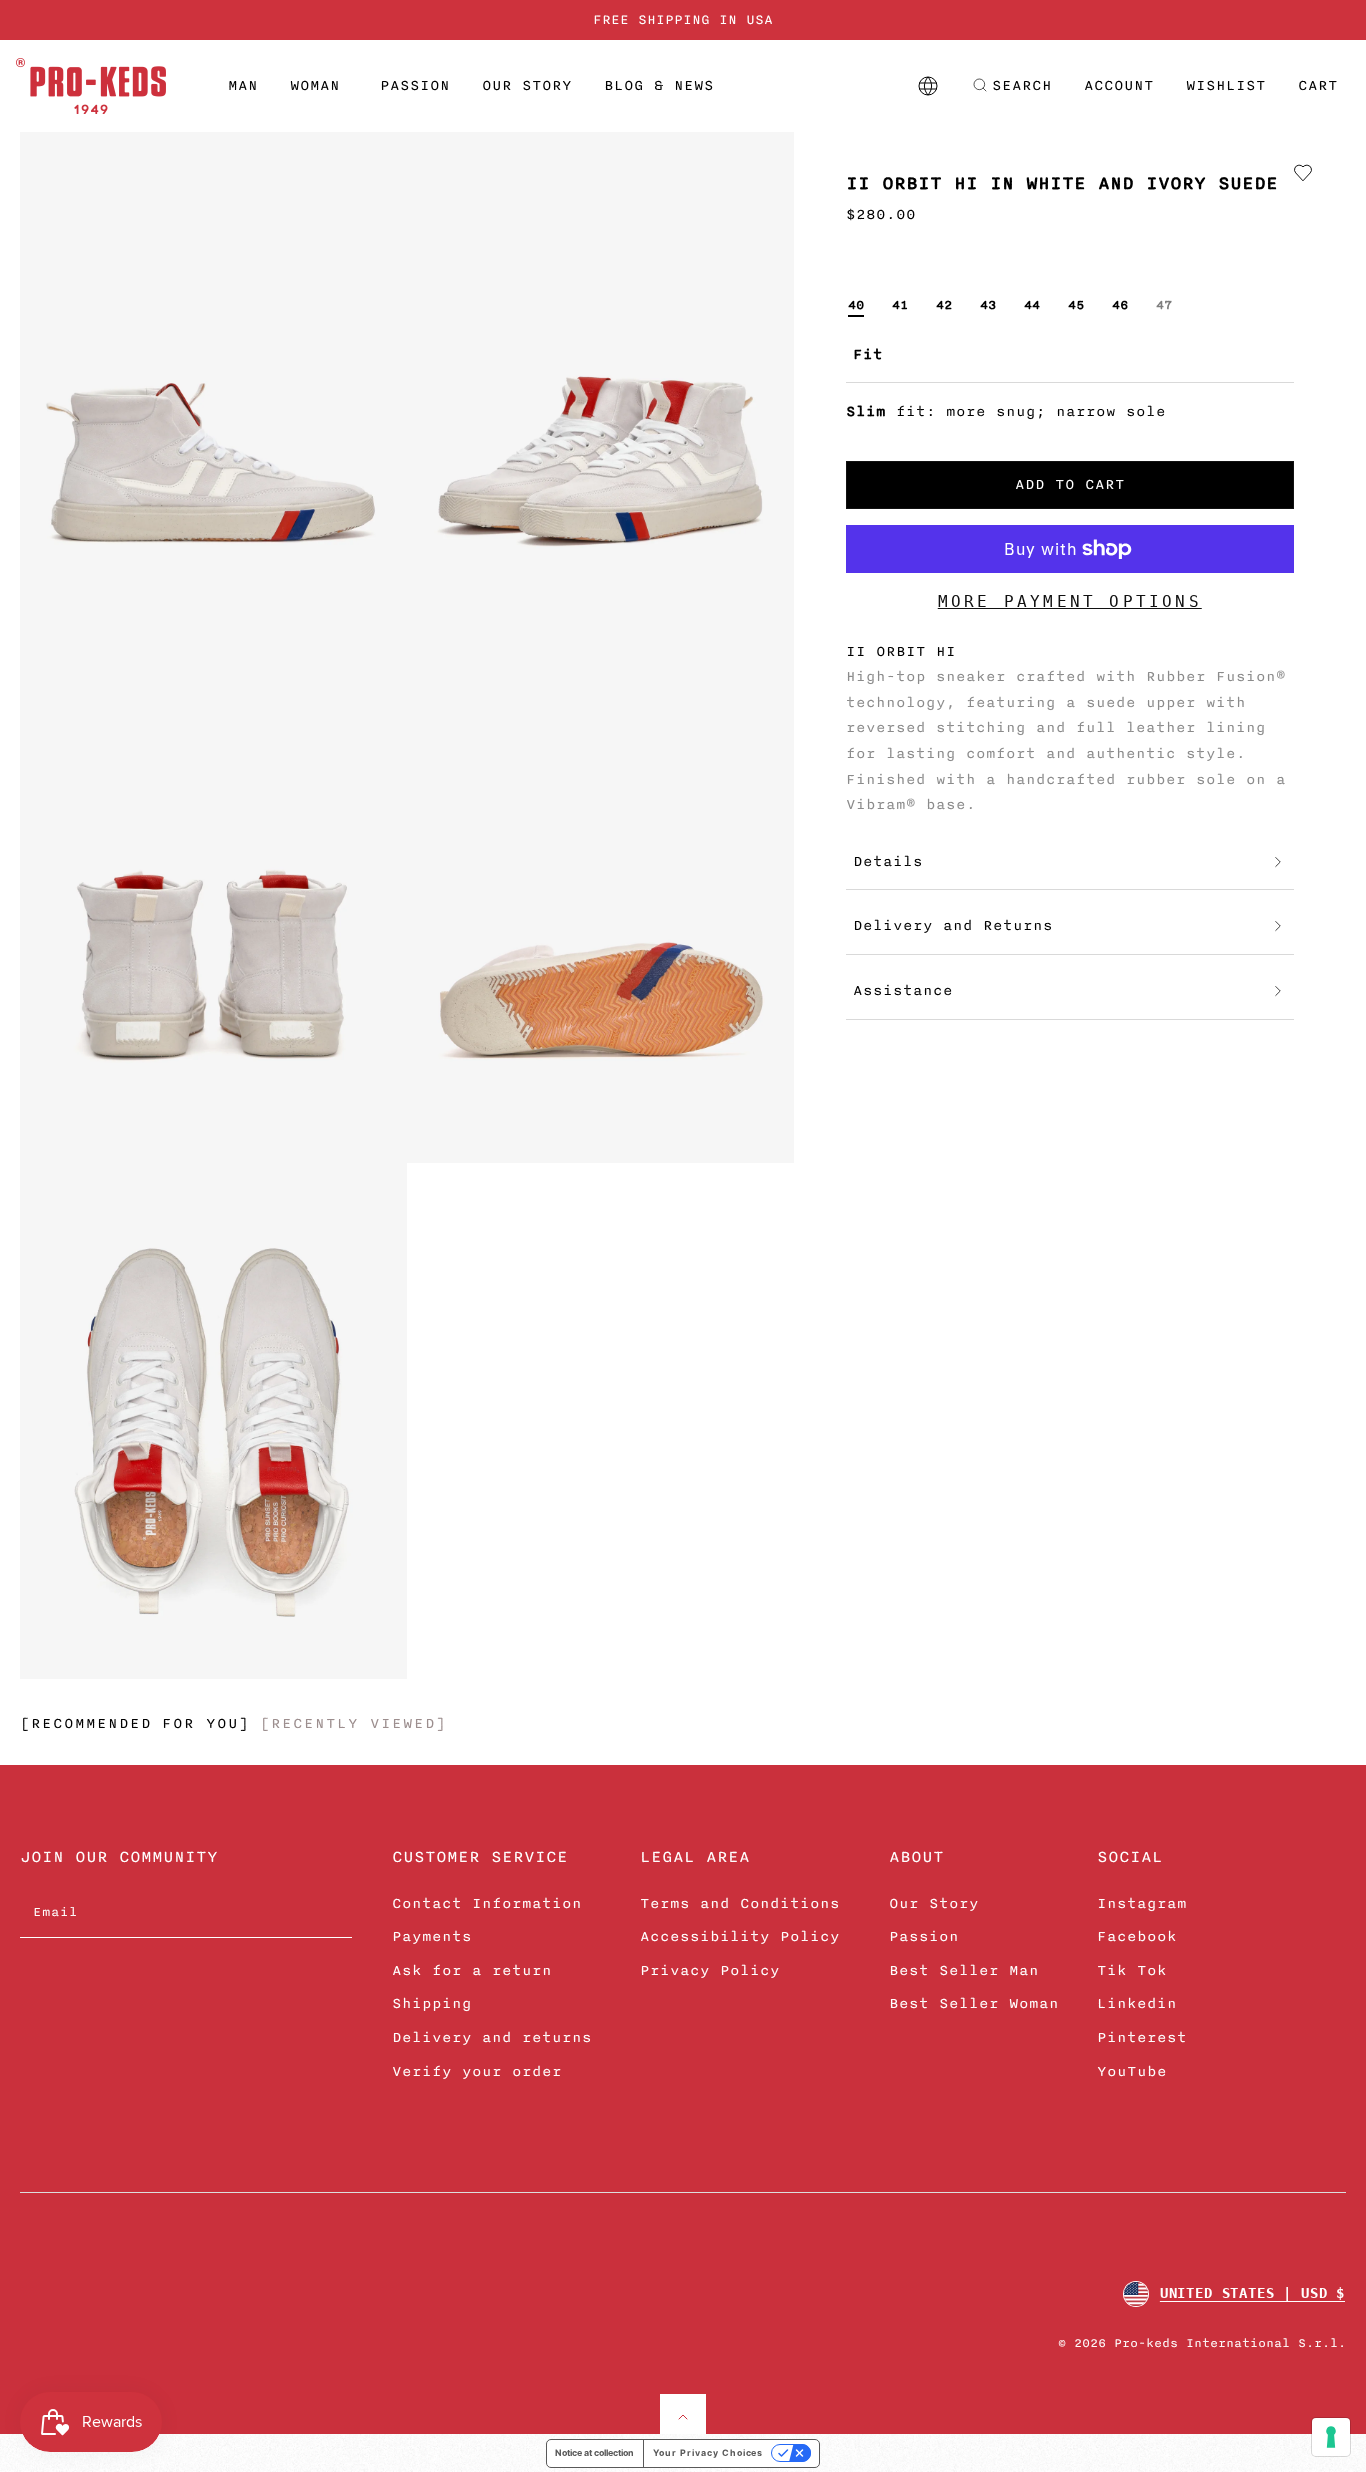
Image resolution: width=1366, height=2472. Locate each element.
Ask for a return (472, 1970)
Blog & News (659, 85)
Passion (415, 85)
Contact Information (487, 1903)
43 (988, 305)
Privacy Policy (710, 1970)
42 (944, 305)
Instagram (1142, 1903)
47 (1164, 305)
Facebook (1137, 1936)
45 (1076, 305)
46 (1120, 305)
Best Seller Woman (974, 2003)
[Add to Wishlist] (1303, 173)
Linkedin (1137, 2003)
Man (243, 85)
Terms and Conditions (740, 1903)
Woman (315, 85)
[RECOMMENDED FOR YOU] (135, 1723)
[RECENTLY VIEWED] (353, 1723)
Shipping (432, 2003)
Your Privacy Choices (708, 2452)
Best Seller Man (964, 1970)
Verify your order (477, 2071)
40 (856, 305)
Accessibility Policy (740, 1936)
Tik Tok (1132, 1970)
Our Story (527, 85)
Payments (432, 1936)
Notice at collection (594, 2452)
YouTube (1132, 2071)
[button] (1012, 86)
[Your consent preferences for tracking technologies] (1331, 2437)
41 (900, 305)
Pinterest (1142, 2037)
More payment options (1070, 601)
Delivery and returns (492, 2037)
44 (1032, 305)
